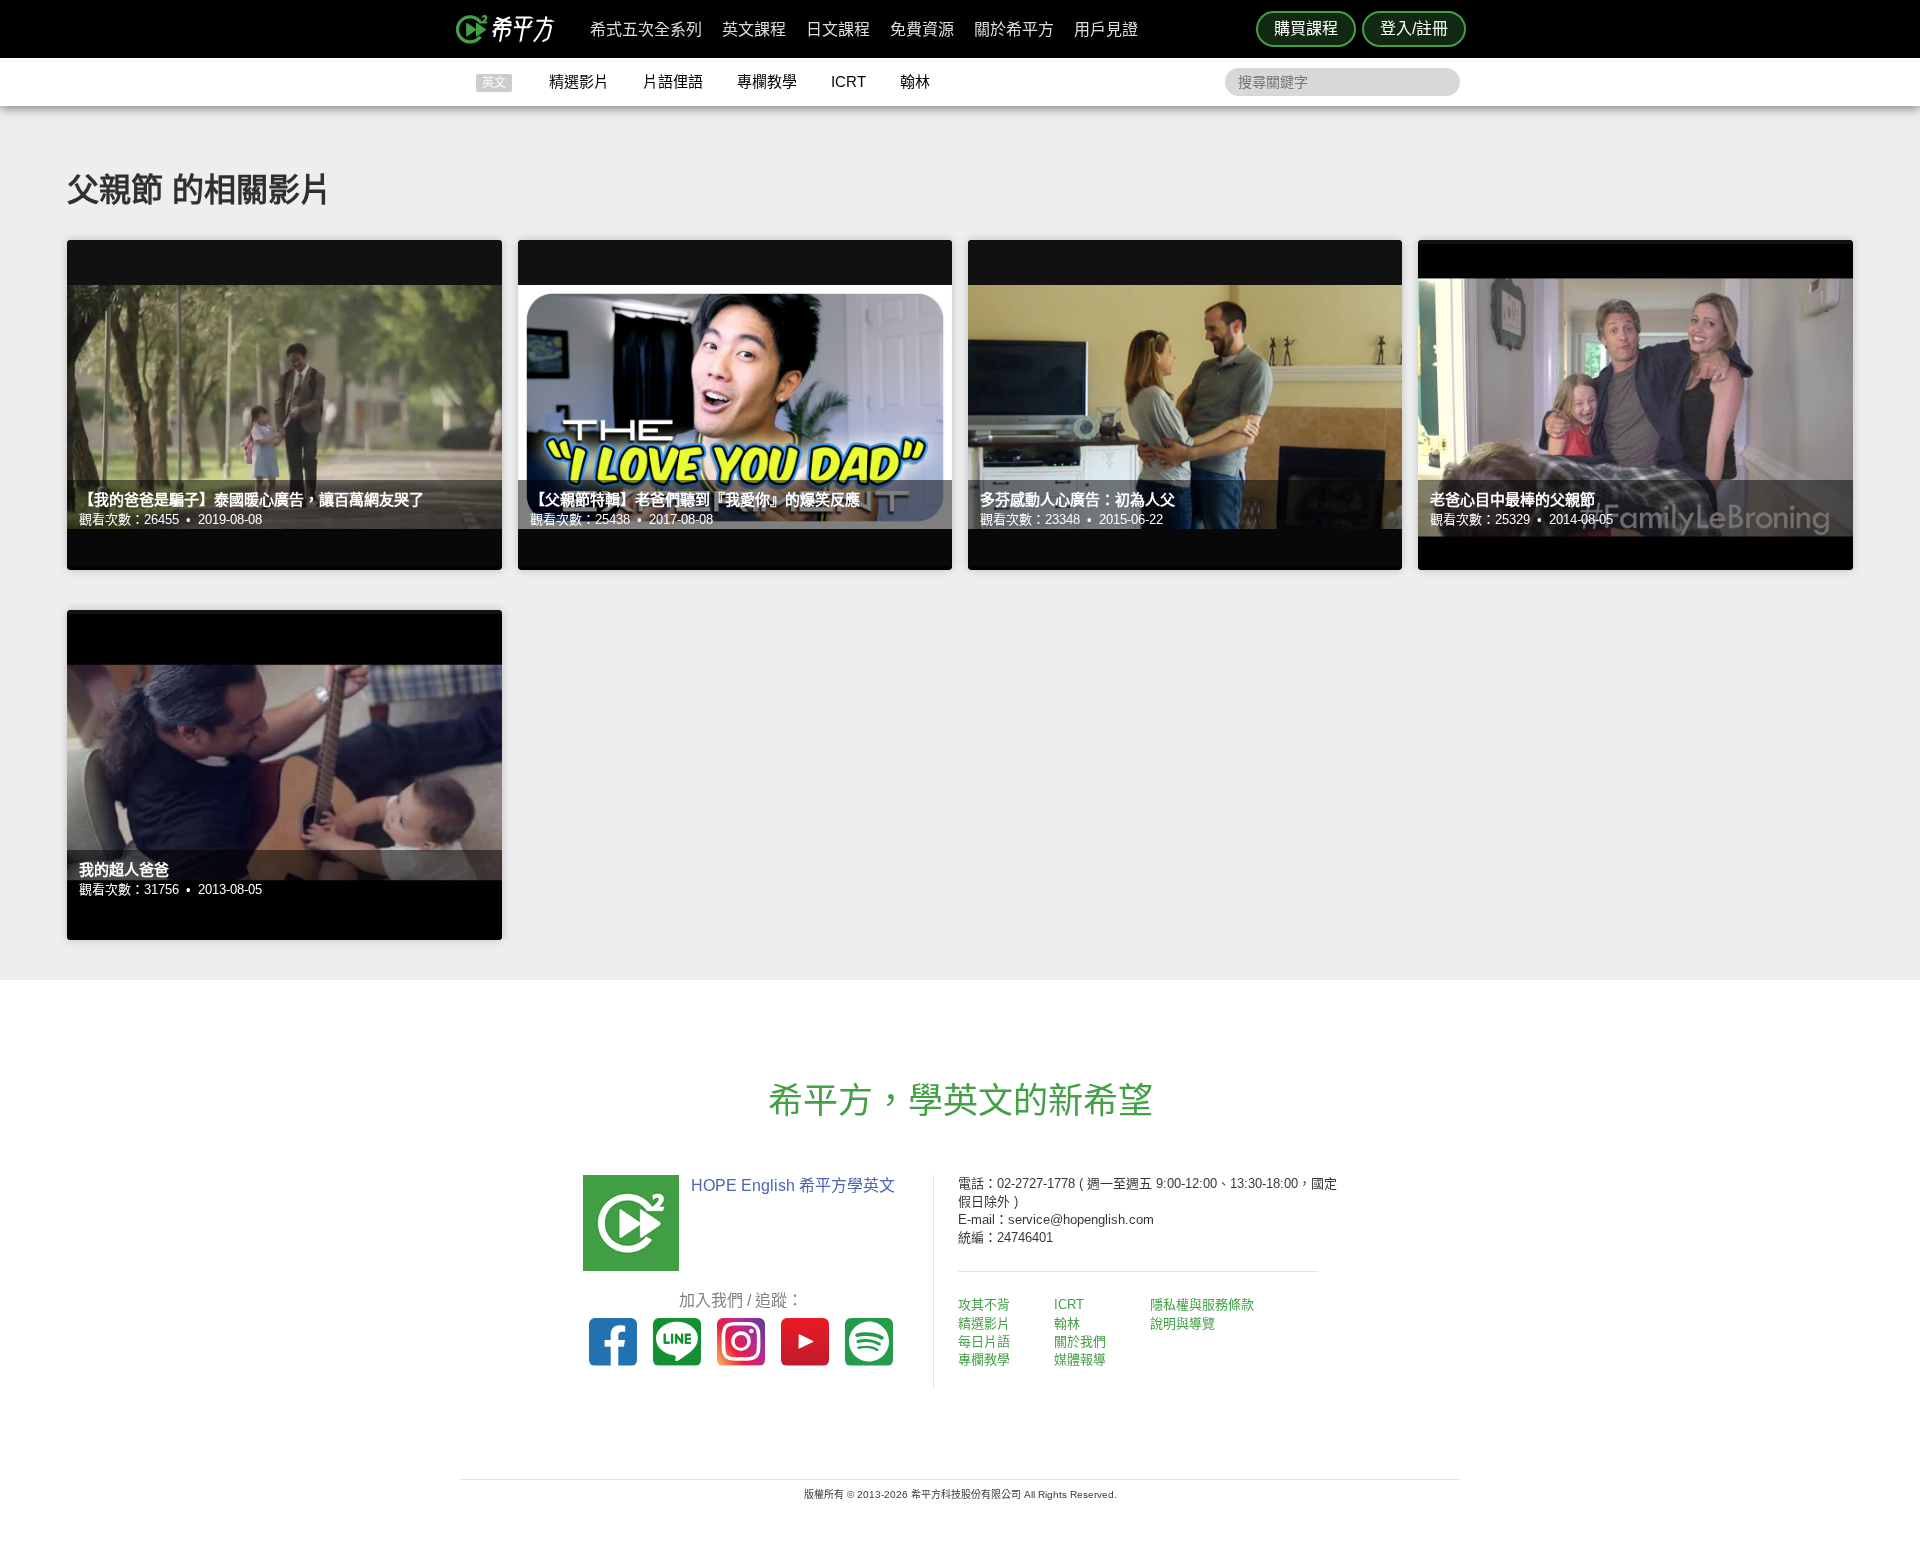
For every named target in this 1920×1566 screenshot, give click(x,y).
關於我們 (1080, 1341)
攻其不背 (984, 1304)
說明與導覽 (1182, 1323)
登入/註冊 (1414, 28)
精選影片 (579, 81)
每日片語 (984, 1341)
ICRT (848, 81)
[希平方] (512, 29)
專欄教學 (767, 81)
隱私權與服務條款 (1202, 1304)
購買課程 (1306, 28)
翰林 (915, 81)
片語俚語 (673, 81)
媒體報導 (1080, 1359)
